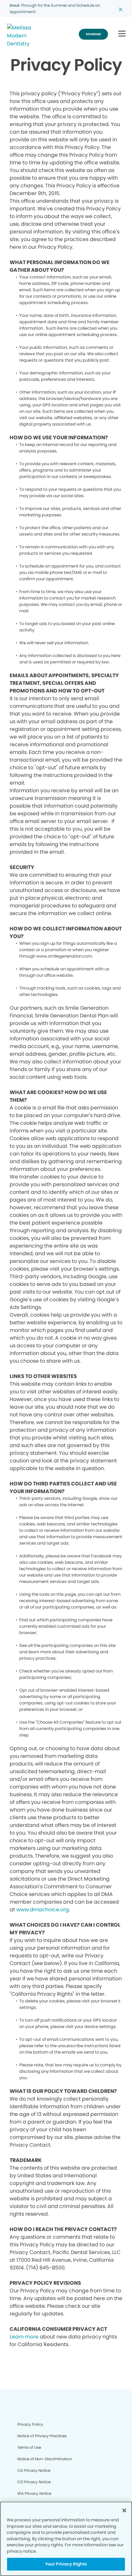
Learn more (24, 2337)
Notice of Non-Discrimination (45, 2459)
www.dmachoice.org (43, 1910)
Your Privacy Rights (66, 2564)
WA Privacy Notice (34, 2493)
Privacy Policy (30, 2424)
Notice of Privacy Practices (42, 2436)
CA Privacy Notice (34, 2470)
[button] (122, 34)
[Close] (124, 2510)
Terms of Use (29, 2447)
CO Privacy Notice (34, 2482)
